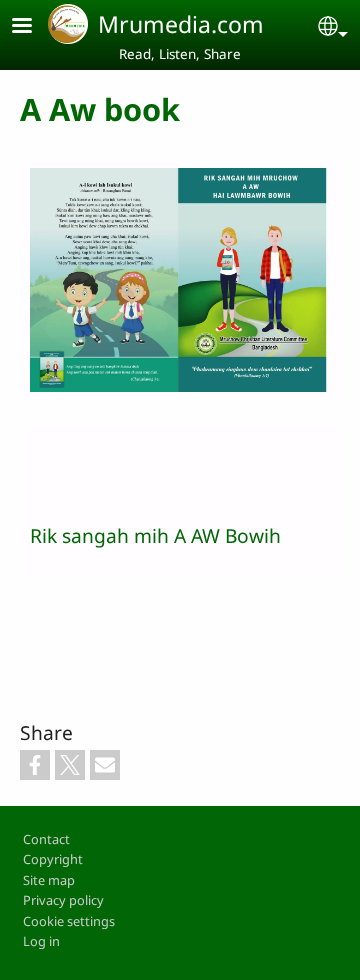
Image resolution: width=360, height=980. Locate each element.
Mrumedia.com (181, 24)
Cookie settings (69, 921)
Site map (49, 880)
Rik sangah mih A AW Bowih (155, 535)
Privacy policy (63, 900)
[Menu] (34, 27)
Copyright (53, 859)
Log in (41, 941)
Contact (46, 839)
